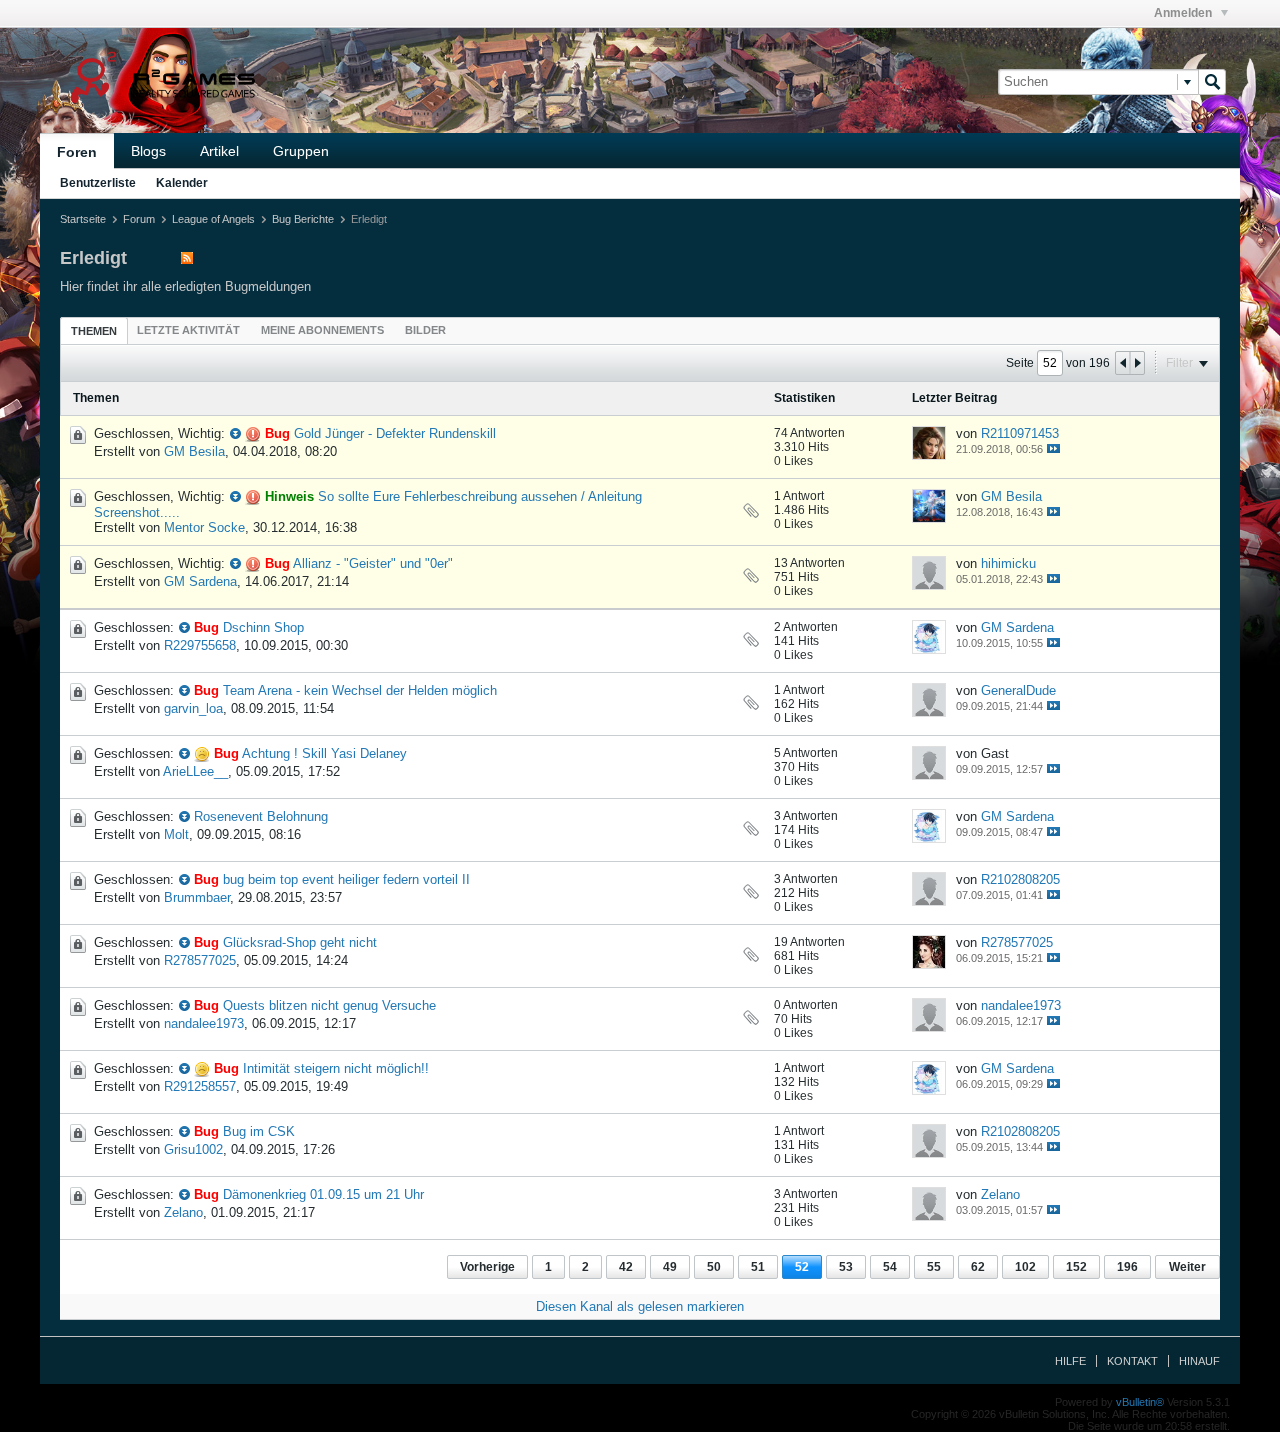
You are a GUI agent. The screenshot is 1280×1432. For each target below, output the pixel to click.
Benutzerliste (98, 183)
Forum (139, 219)
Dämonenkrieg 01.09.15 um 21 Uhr (323, 1194)
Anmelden (1184, 13)
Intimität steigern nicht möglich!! (336, 1068)
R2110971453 (1020, 433)
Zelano (183, 1212)
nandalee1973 (204, 1023)
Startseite (83, 219)
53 (846, 1267)
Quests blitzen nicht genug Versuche (329, 1005)
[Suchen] (1212, 82)
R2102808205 (1020, 879)
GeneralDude (1018, 690)
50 (714, 1267)
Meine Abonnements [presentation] (322, 330)
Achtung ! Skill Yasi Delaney (324, 753)
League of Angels (213, 219)
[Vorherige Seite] (1123, 363)
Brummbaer (197, 897)
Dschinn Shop (263, 627)
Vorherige (487, 1267)
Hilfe (1070, 1361)
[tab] (94, 330)
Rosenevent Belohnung (261, 816)
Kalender (182, 183)
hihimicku (1008, 563)
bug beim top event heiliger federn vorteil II (346, 879)
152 (1076, 1267)
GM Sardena (200, 581)
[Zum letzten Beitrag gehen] (1053, 448)
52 (802, 1267)
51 (758, 1267)
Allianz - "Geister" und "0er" (373, 563)
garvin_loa (193, 708)
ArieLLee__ (195, 771)
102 (1025, 1267)
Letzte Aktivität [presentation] (188, 330)
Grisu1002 (193, 1149)
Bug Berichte (303, 219)
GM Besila (194, 451)
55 (934, 1267)
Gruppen (301, 151)
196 (1127, 1267)
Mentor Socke (204, 527)
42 (626, 1267)
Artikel (219, 151)
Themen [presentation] (94, 331)
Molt (176, 834)
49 (670, 1267)
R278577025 (200, 960)
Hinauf (1199, 1361)
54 (890, 1267)
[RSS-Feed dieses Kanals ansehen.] (187, 259)
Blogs (148, 151)
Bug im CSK (259, 1131)
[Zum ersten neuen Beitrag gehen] (235, 433)
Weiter (1187, 1267)
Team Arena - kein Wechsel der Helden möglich (360, 690)
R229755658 (200, 645)
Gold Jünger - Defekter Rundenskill (395, 433)
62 (978, 1267)
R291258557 (200, 1086)
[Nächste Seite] (1137, 363)
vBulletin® (1140, 1402)
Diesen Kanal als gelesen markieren (640, 1306)
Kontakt (1132, 1361)
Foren (77, 152)
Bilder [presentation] (425, 330)
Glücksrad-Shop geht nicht (300, 942)
